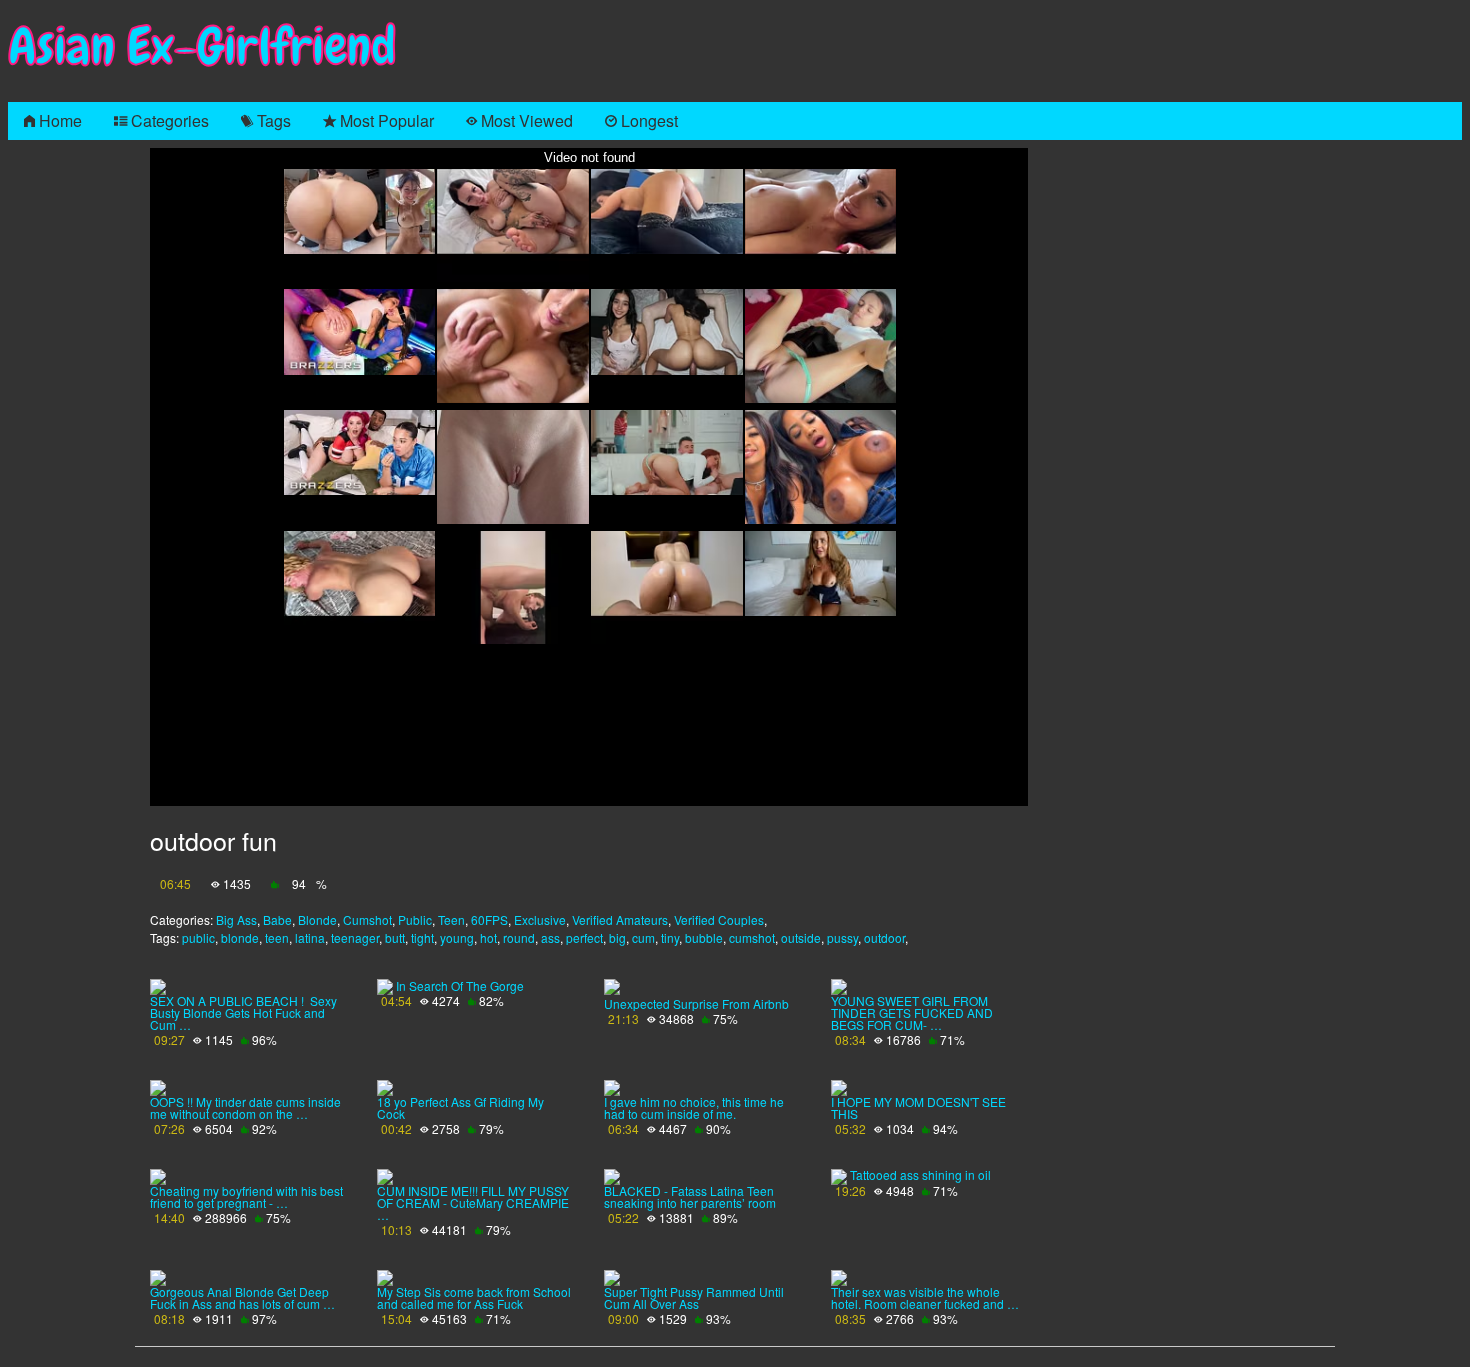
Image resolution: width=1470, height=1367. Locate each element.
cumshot (752, 937)
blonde (240, 937)
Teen (451, 919)
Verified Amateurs (620, 919)
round (519, 937)
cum (643, 937)
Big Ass (236, 919)
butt (395, 937)
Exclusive (540, 919)
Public (415, 919)
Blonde (317, 919)
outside (801, 937)
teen (277, 937)
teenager (355, 937)
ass (550, 937)
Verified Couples (719, 919)
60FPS (489, 919)
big (617, 937)
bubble (704, 937)
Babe (277, 919)
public (198, 937)
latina (310, 937)
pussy (842, 937)
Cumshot (367, 919)
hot (488, 937)
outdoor (884, 937)
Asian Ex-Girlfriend (202, 46)
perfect (584, 937)
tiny (670, 937)
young (457, 937)
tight (422, 937)
